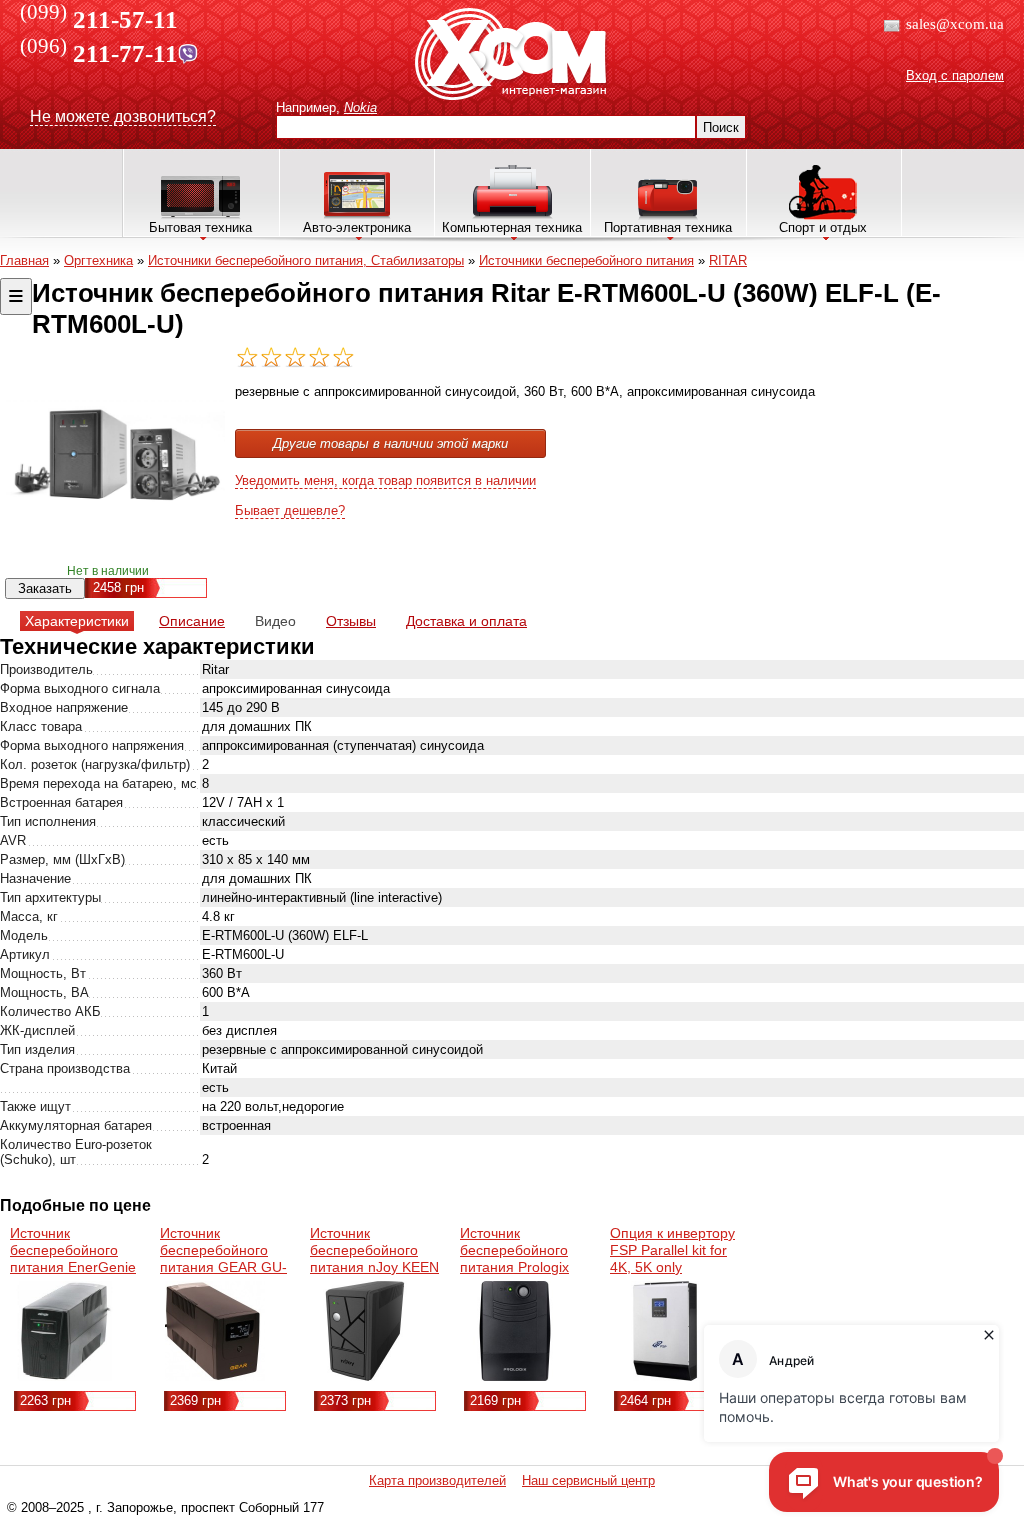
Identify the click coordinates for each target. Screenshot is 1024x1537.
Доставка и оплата (466, 621)
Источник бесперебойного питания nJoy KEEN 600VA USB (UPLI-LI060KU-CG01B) (374, 1267)
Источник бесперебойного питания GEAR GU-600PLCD (223, 1258)
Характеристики (77, 621)
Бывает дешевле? (290, 510)
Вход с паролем (955, 75)
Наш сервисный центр (588, 1480)
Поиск (721, 127)
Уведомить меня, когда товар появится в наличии (385, 480)
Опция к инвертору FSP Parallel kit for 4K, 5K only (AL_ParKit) (672, 1258)
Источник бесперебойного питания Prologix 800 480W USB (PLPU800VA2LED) (521, 1267)
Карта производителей (437, 1480)
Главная (24, 260)
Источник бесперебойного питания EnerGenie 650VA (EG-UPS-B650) (73, 1267)
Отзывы (351, 621)
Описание (192, 621)
